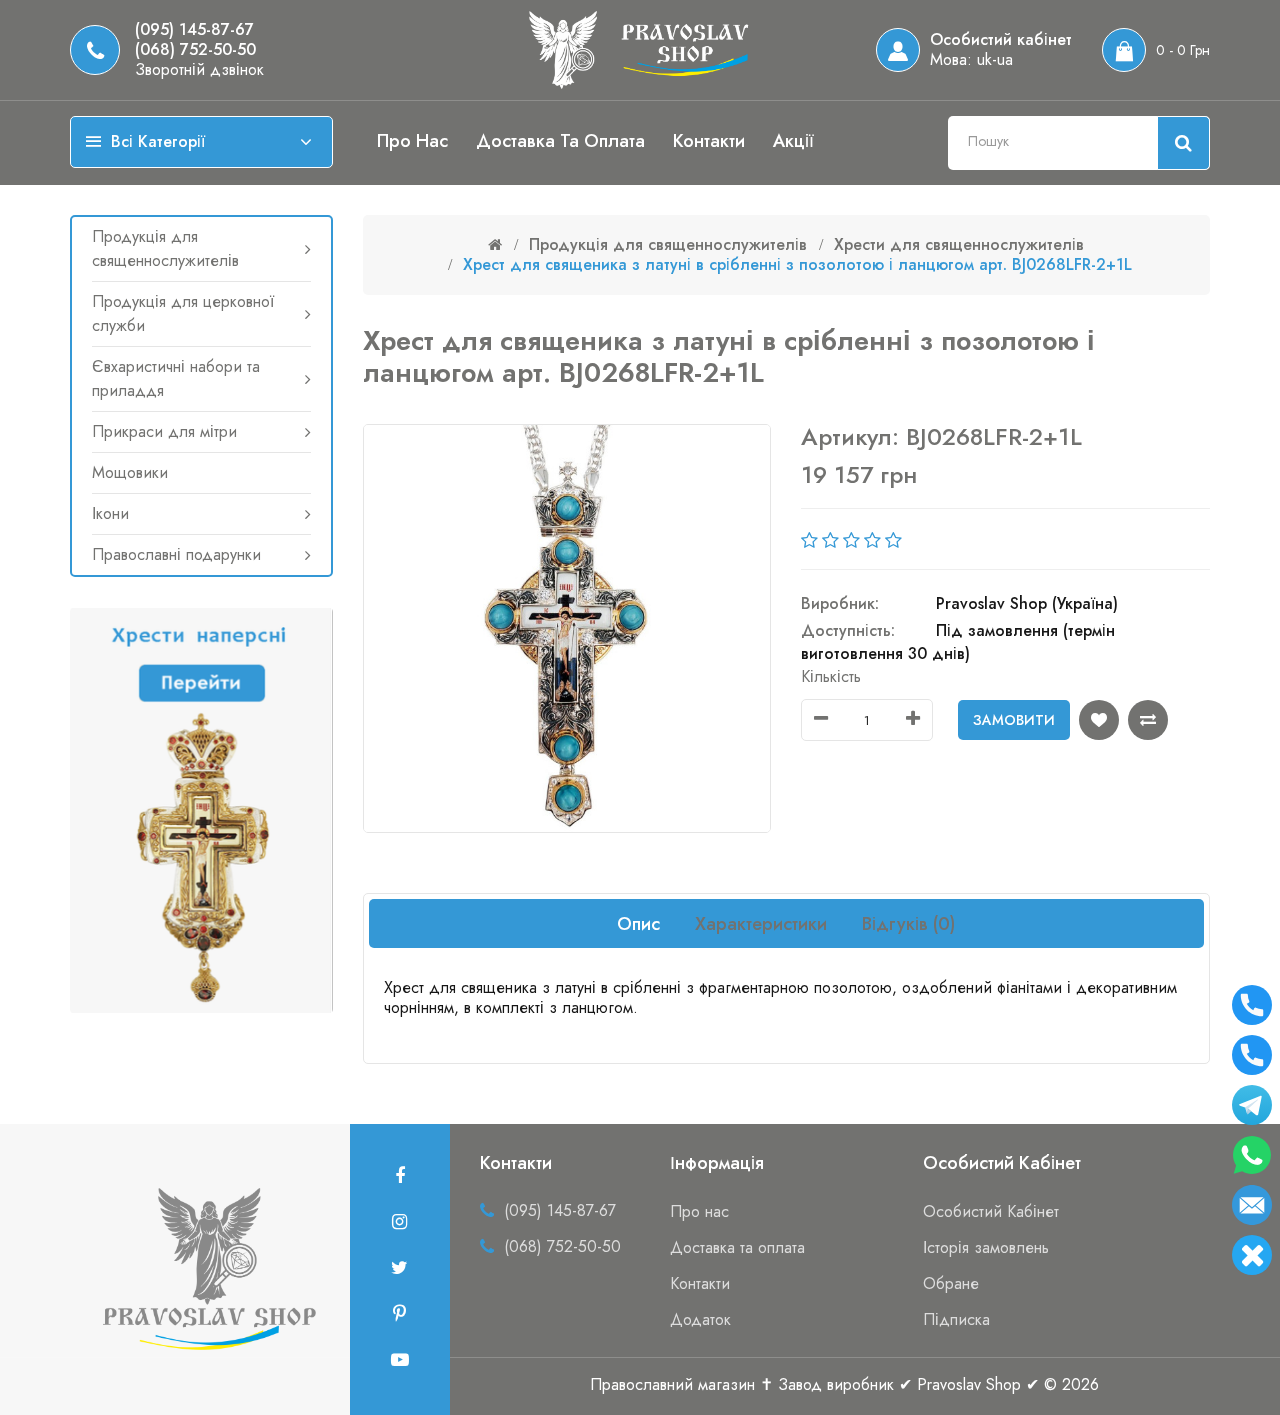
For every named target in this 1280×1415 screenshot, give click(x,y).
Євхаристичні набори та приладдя (176, 378)
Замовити (1014, 720)
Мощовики (130, 472)
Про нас (412, 141)
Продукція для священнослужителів (165, 248)
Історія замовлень (986, 1247)
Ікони (110, 513)
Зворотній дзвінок (199, 70)
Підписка (956, 1319)
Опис (638, 924)
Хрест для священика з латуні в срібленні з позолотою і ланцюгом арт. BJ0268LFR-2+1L (797, 264)
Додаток (700, 1319)
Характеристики (761, 924)
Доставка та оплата (560, 141)
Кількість (831, 676)
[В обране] (1099, 720)
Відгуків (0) (908, 924)
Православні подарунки (176, 554)
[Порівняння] (1148, 720)
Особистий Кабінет (991, 1211)
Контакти (709, 141)
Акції (793, 141)
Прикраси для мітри (164, 431)
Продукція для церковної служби (183, 313)
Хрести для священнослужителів (959, 244)
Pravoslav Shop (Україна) (1027, 603)
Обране (951, 1283)
